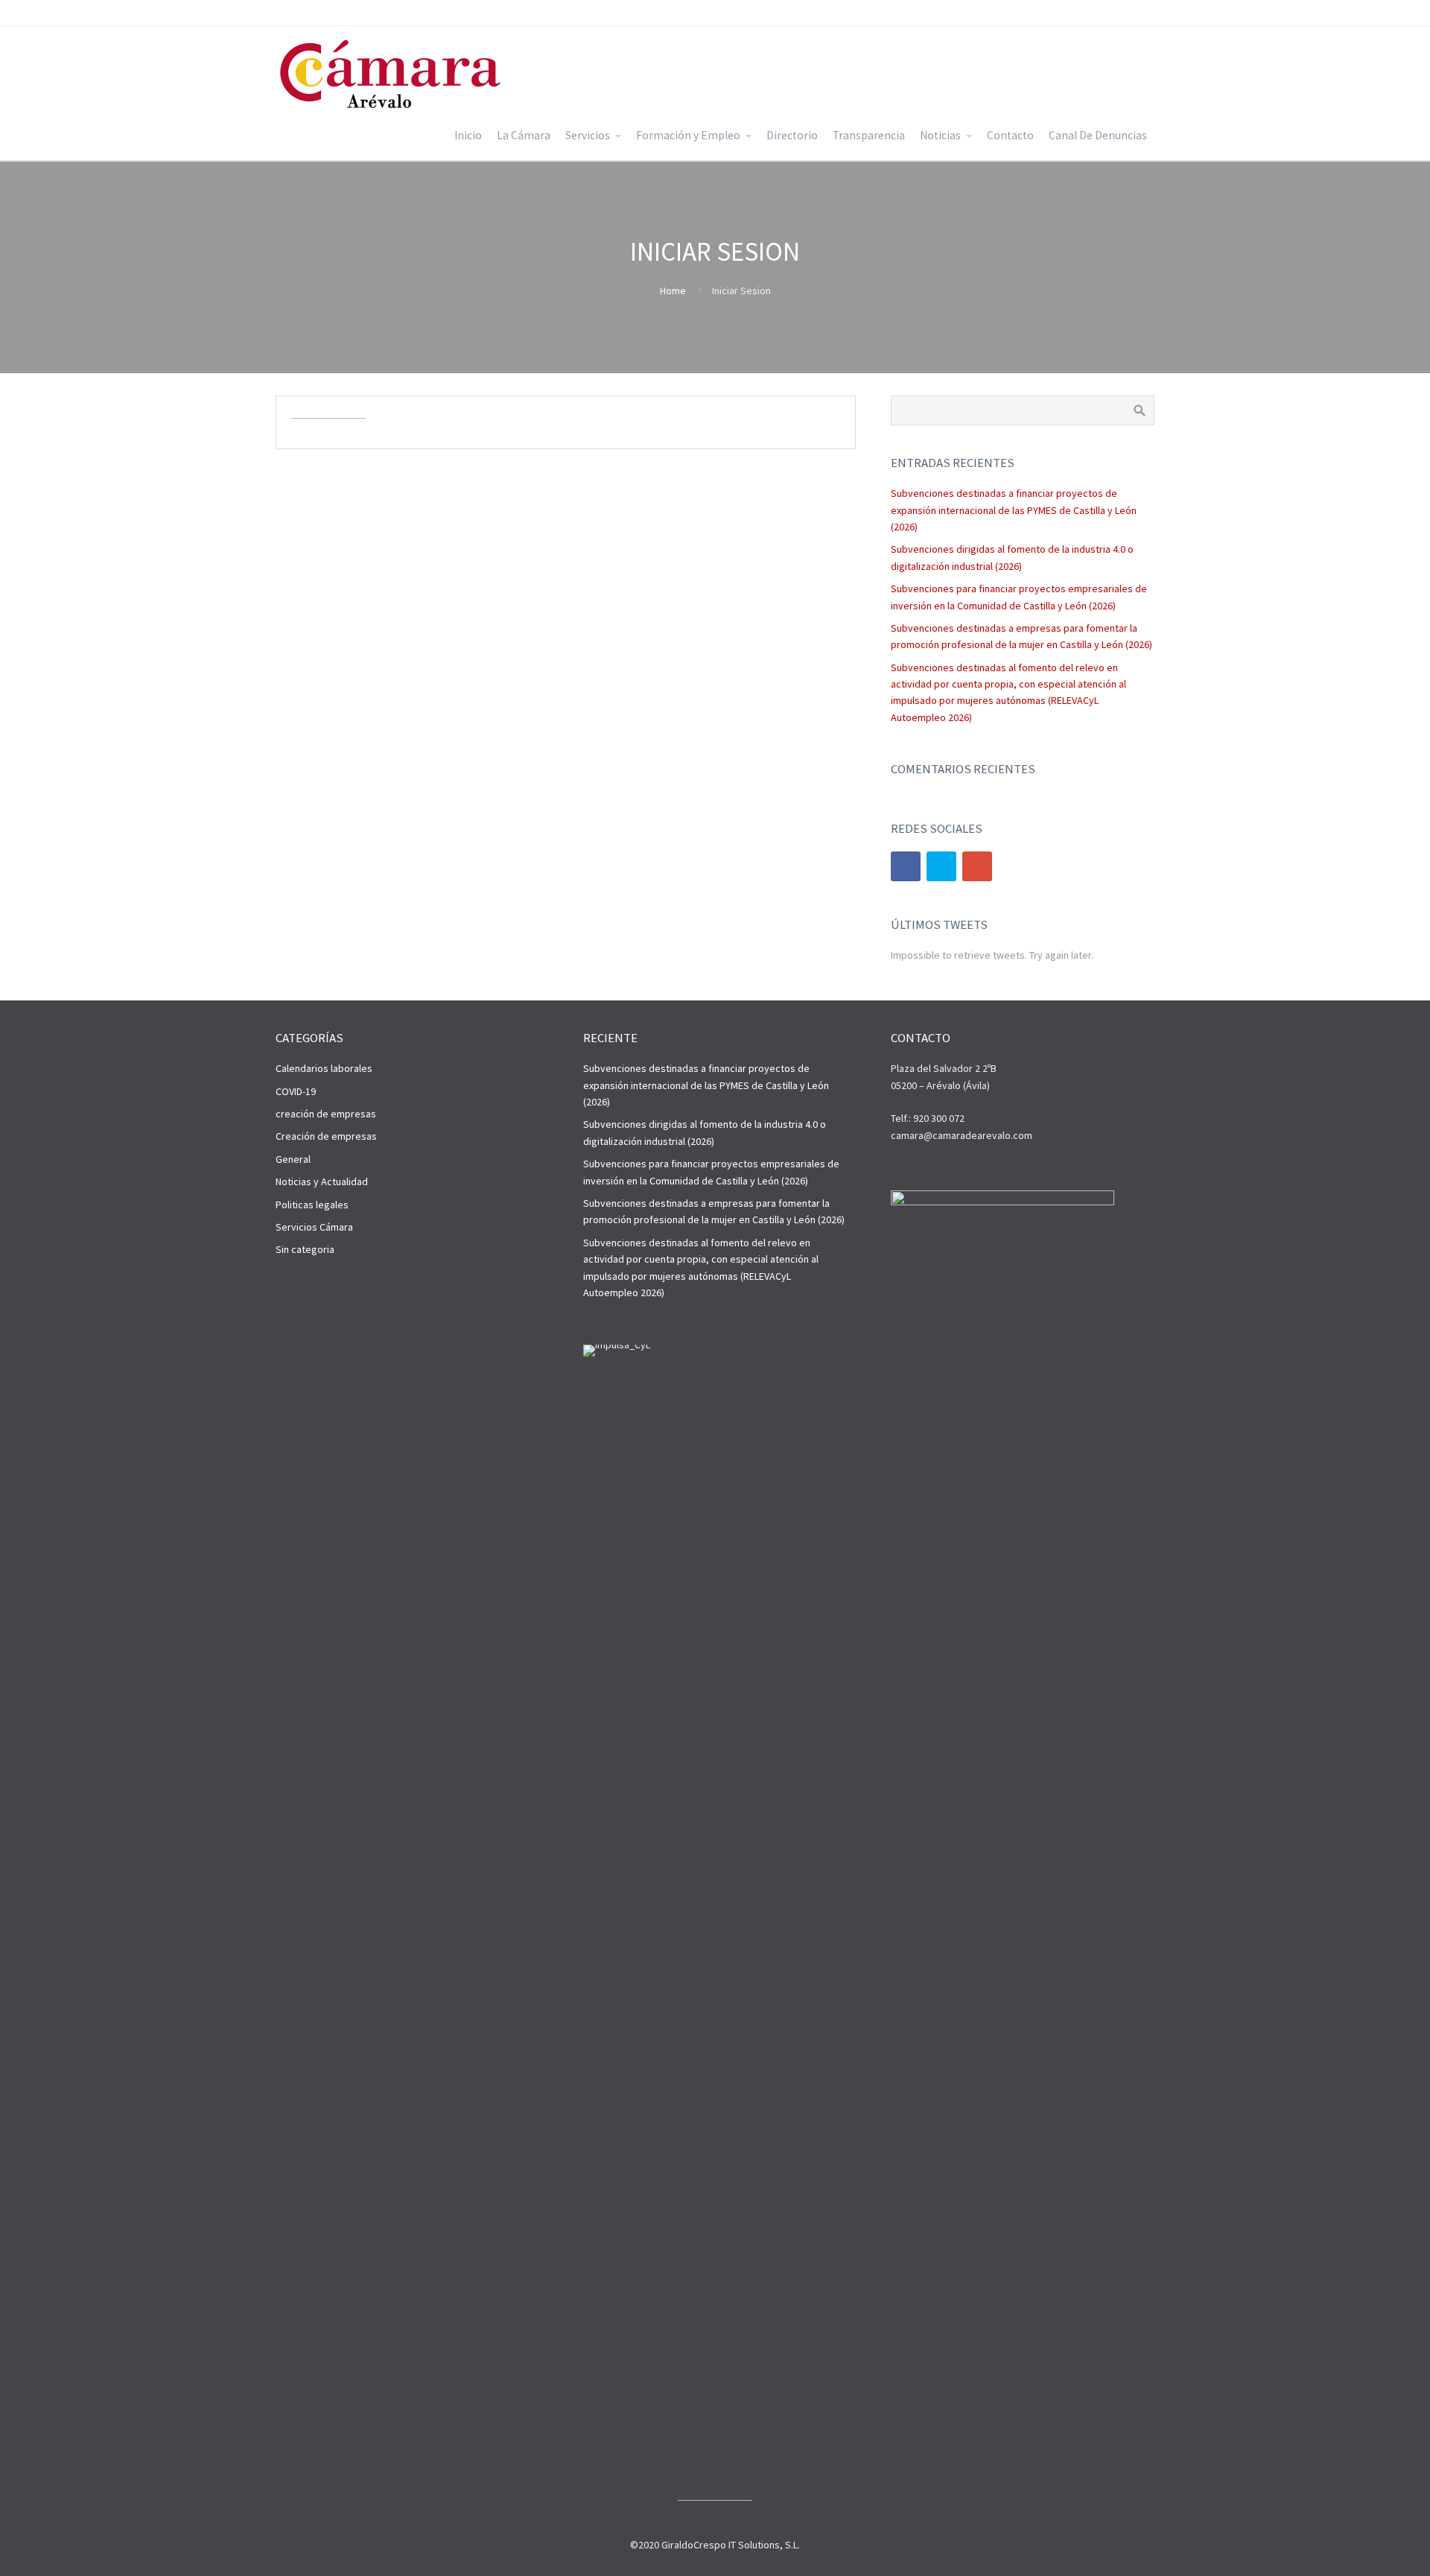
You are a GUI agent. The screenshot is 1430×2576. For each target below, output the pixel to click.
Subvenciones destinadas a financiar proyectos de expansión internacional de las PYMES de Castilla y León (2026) (1014, 510)
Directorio (792, 135)
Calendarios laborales (324, 1068)
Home (673, 291)
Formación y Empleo (688, 135)
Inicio (468, 135)
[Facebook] (906, 866)
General (293, 1159)
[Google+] (977, 866)
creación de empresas (326, 1114)
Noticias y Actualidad (322, 1181)
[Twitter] (941, 866)
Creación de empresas (326, 1136)
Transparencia (869, 135)
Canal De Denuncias (1098, 135)
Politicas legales (312, 1205)
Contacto (1010, 135)
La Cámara (524, 135)
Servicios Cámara (314, 1227)
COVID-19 (296, 1091)
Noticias (940, 135)
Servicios (588, 135)
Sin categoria (305, 1249)
